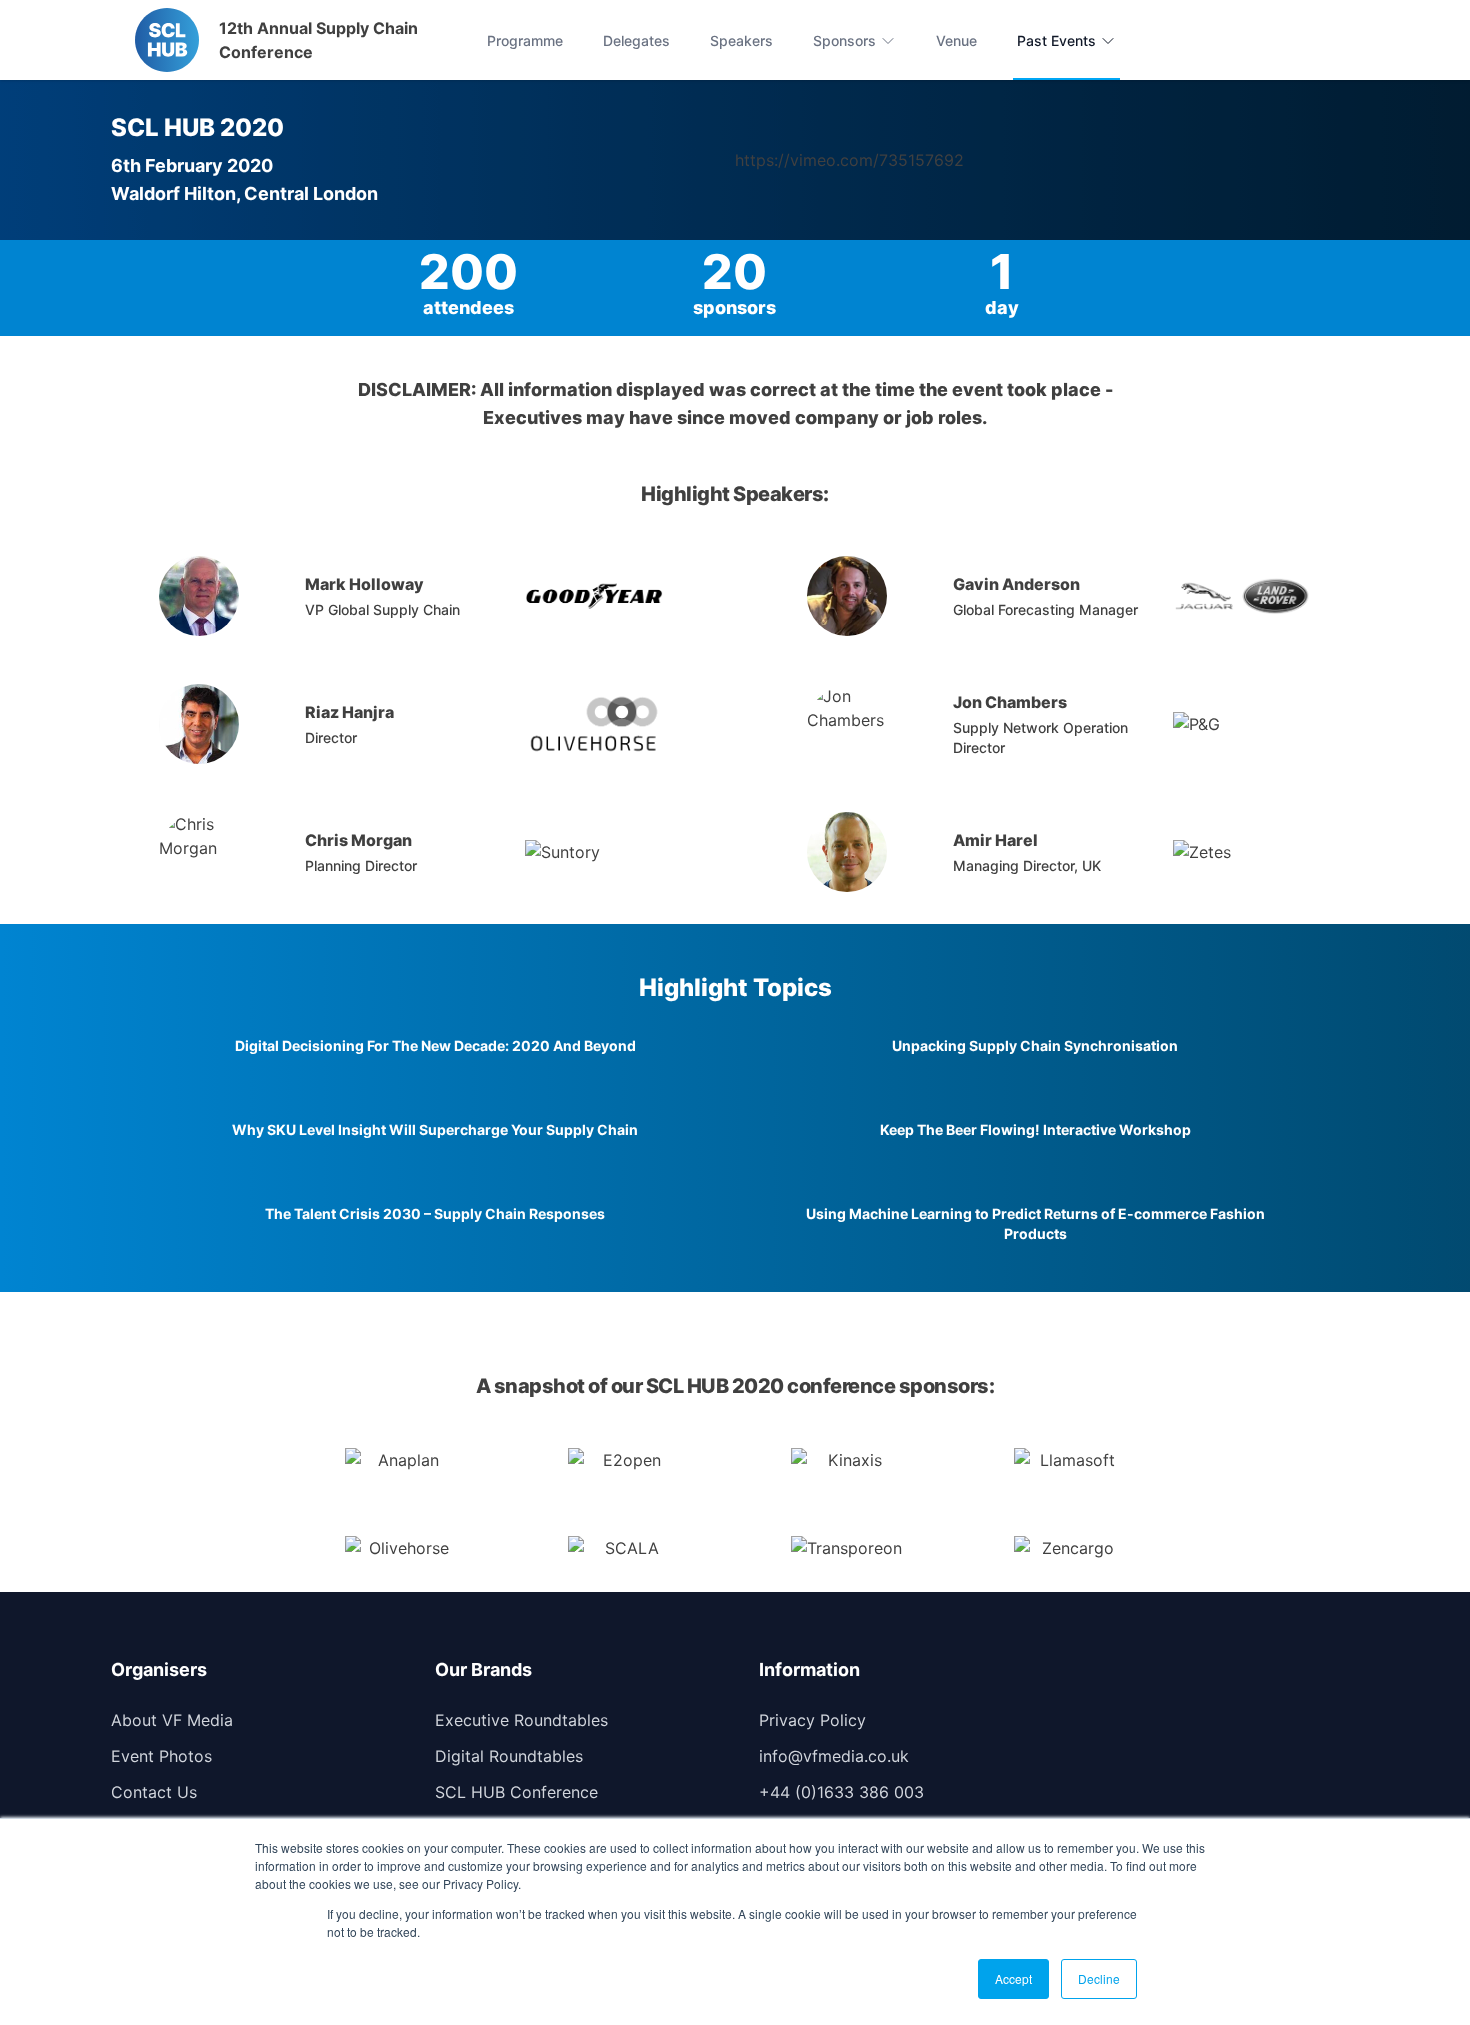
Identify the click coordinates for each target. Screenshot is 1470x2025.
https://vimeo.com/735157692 (849, 160)
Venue (956, 40)
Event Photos (161, 1756)
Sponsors (844, 40)
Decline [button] (1099, 1978)
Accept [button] (1013, 1978)
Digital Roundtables (509, 1756)
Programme (525, 40)
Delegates (636, 40)
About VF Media (172, 1720)
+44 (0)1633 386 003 (841, 1792)
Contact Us (154, 1792)
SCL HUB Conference (516, 1792)
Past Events (1056, 40)
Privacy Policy (812, 1720)
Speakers (741, 40)
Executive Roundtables (521, 1720)
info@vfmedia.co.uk (834, 1756)
